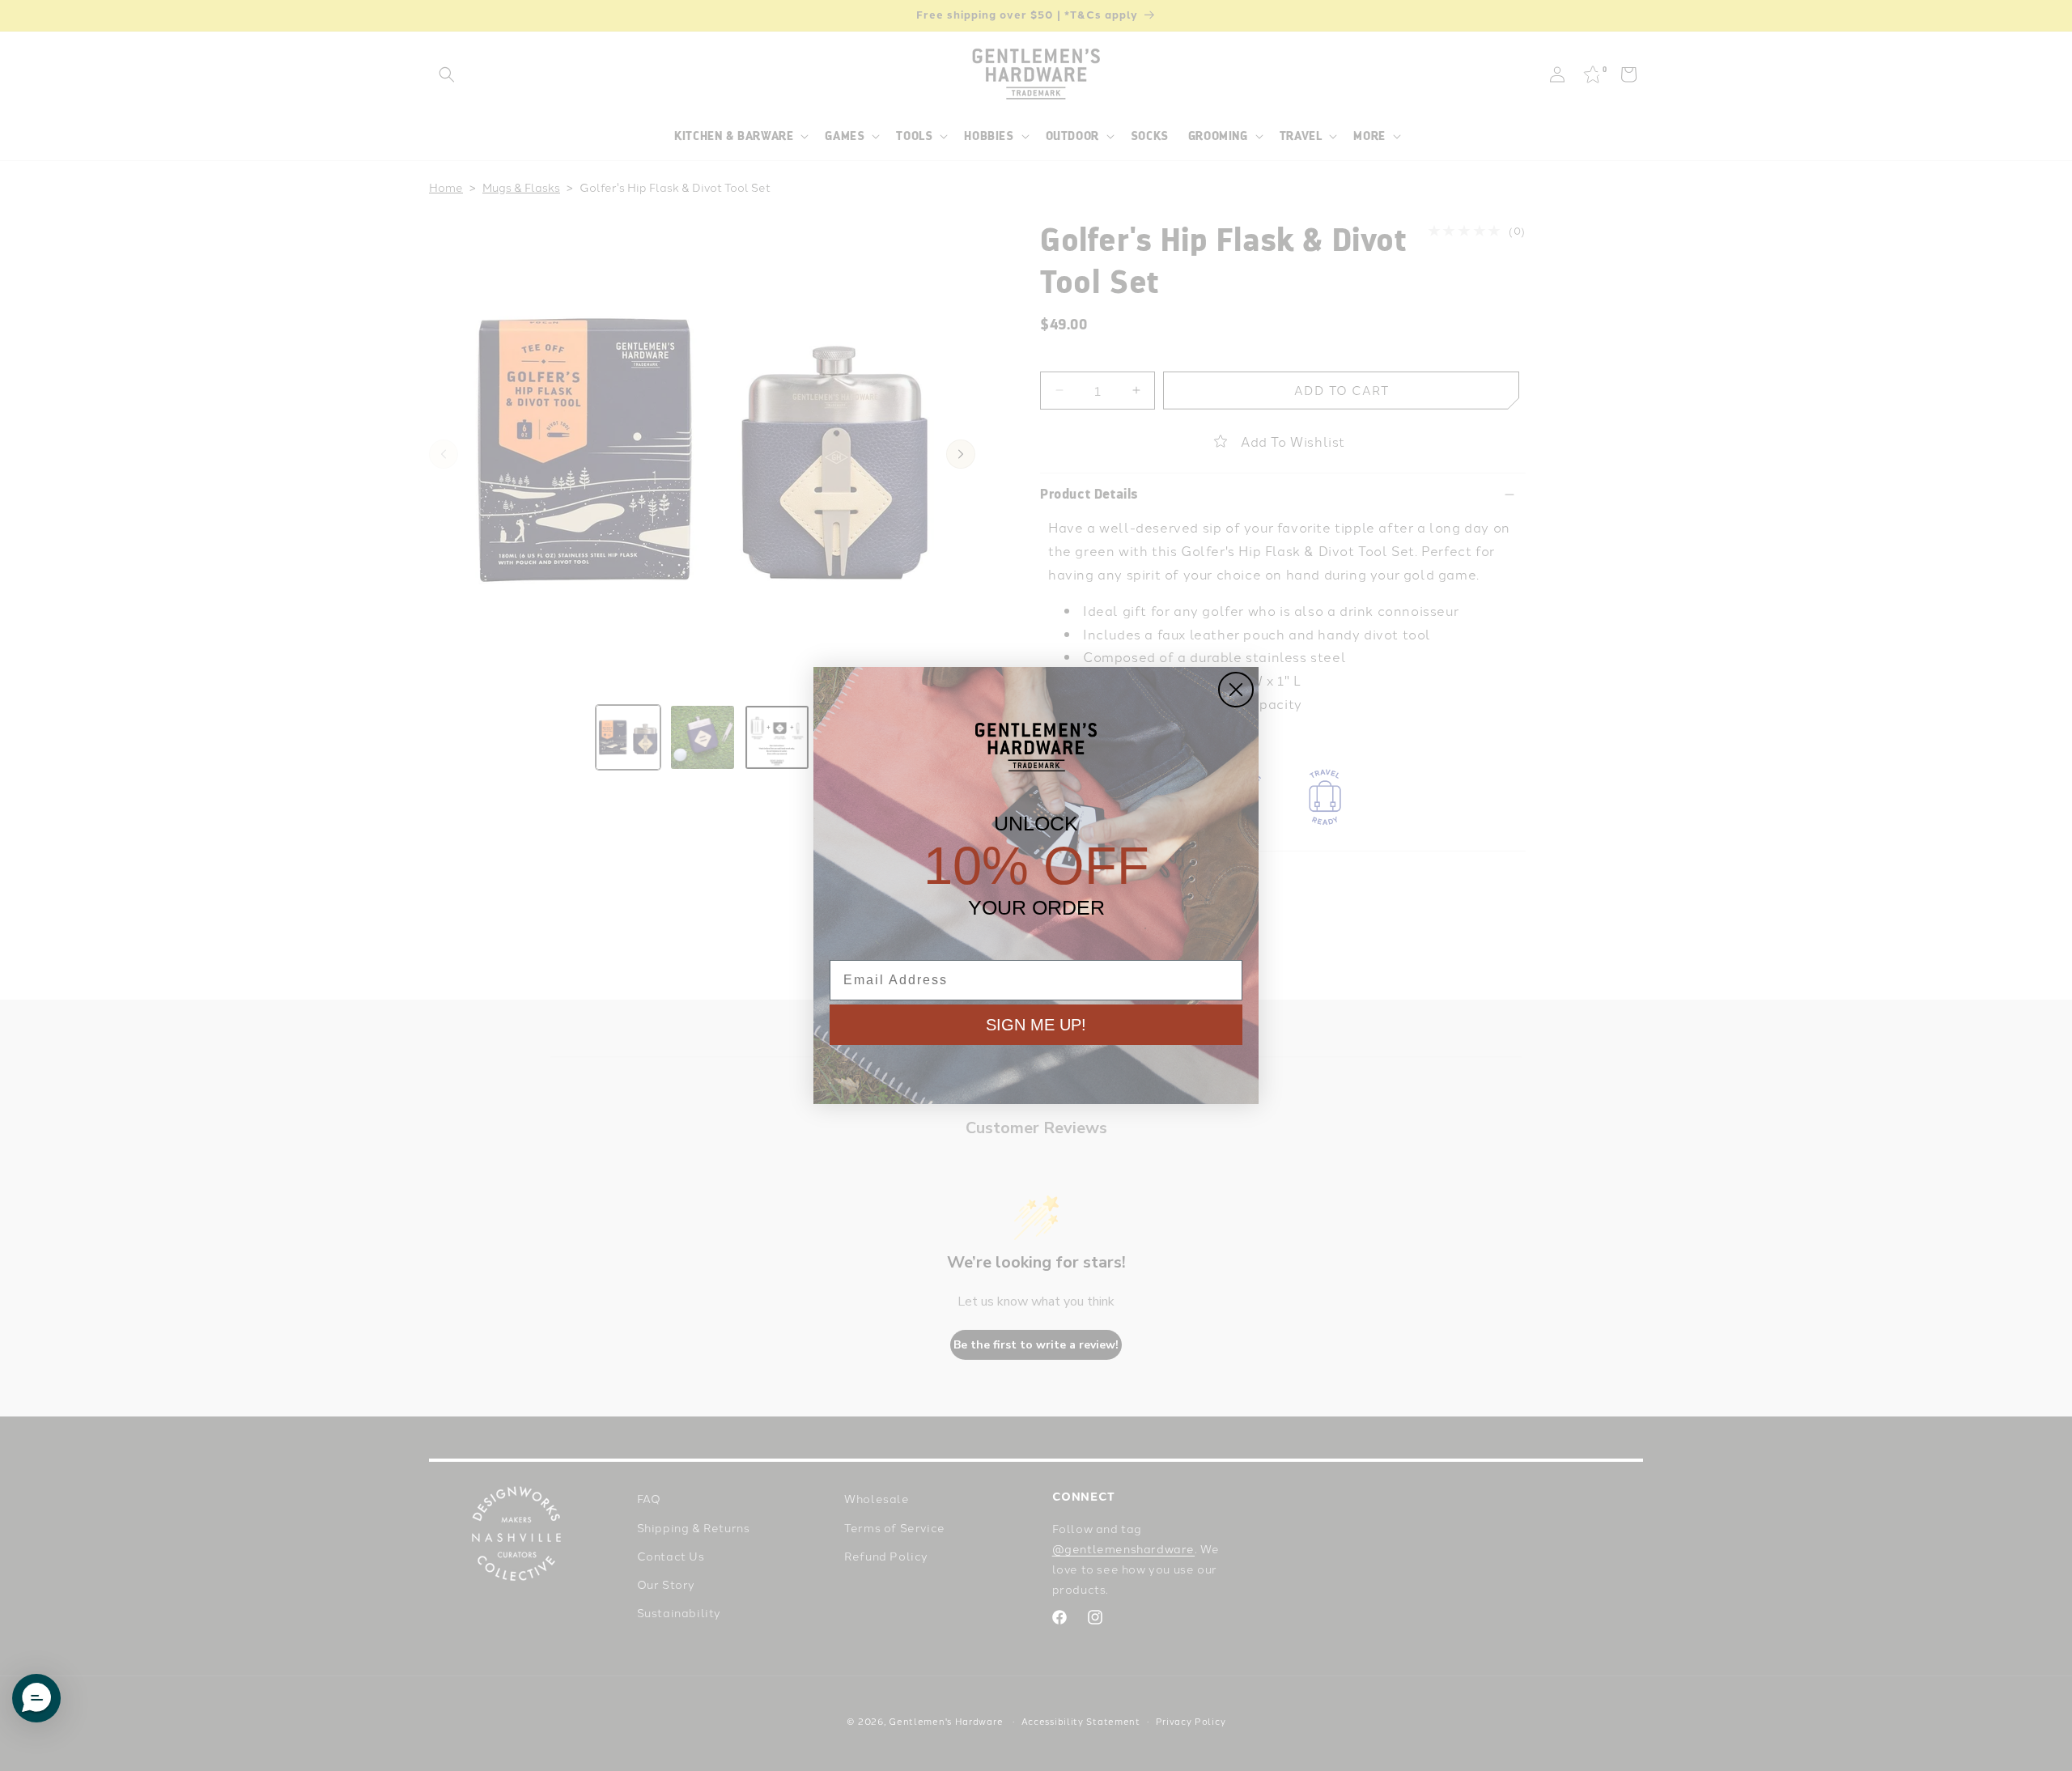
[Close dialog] (1236, 690)
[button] (36, 1698)
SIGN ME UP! (1036, 1025)
